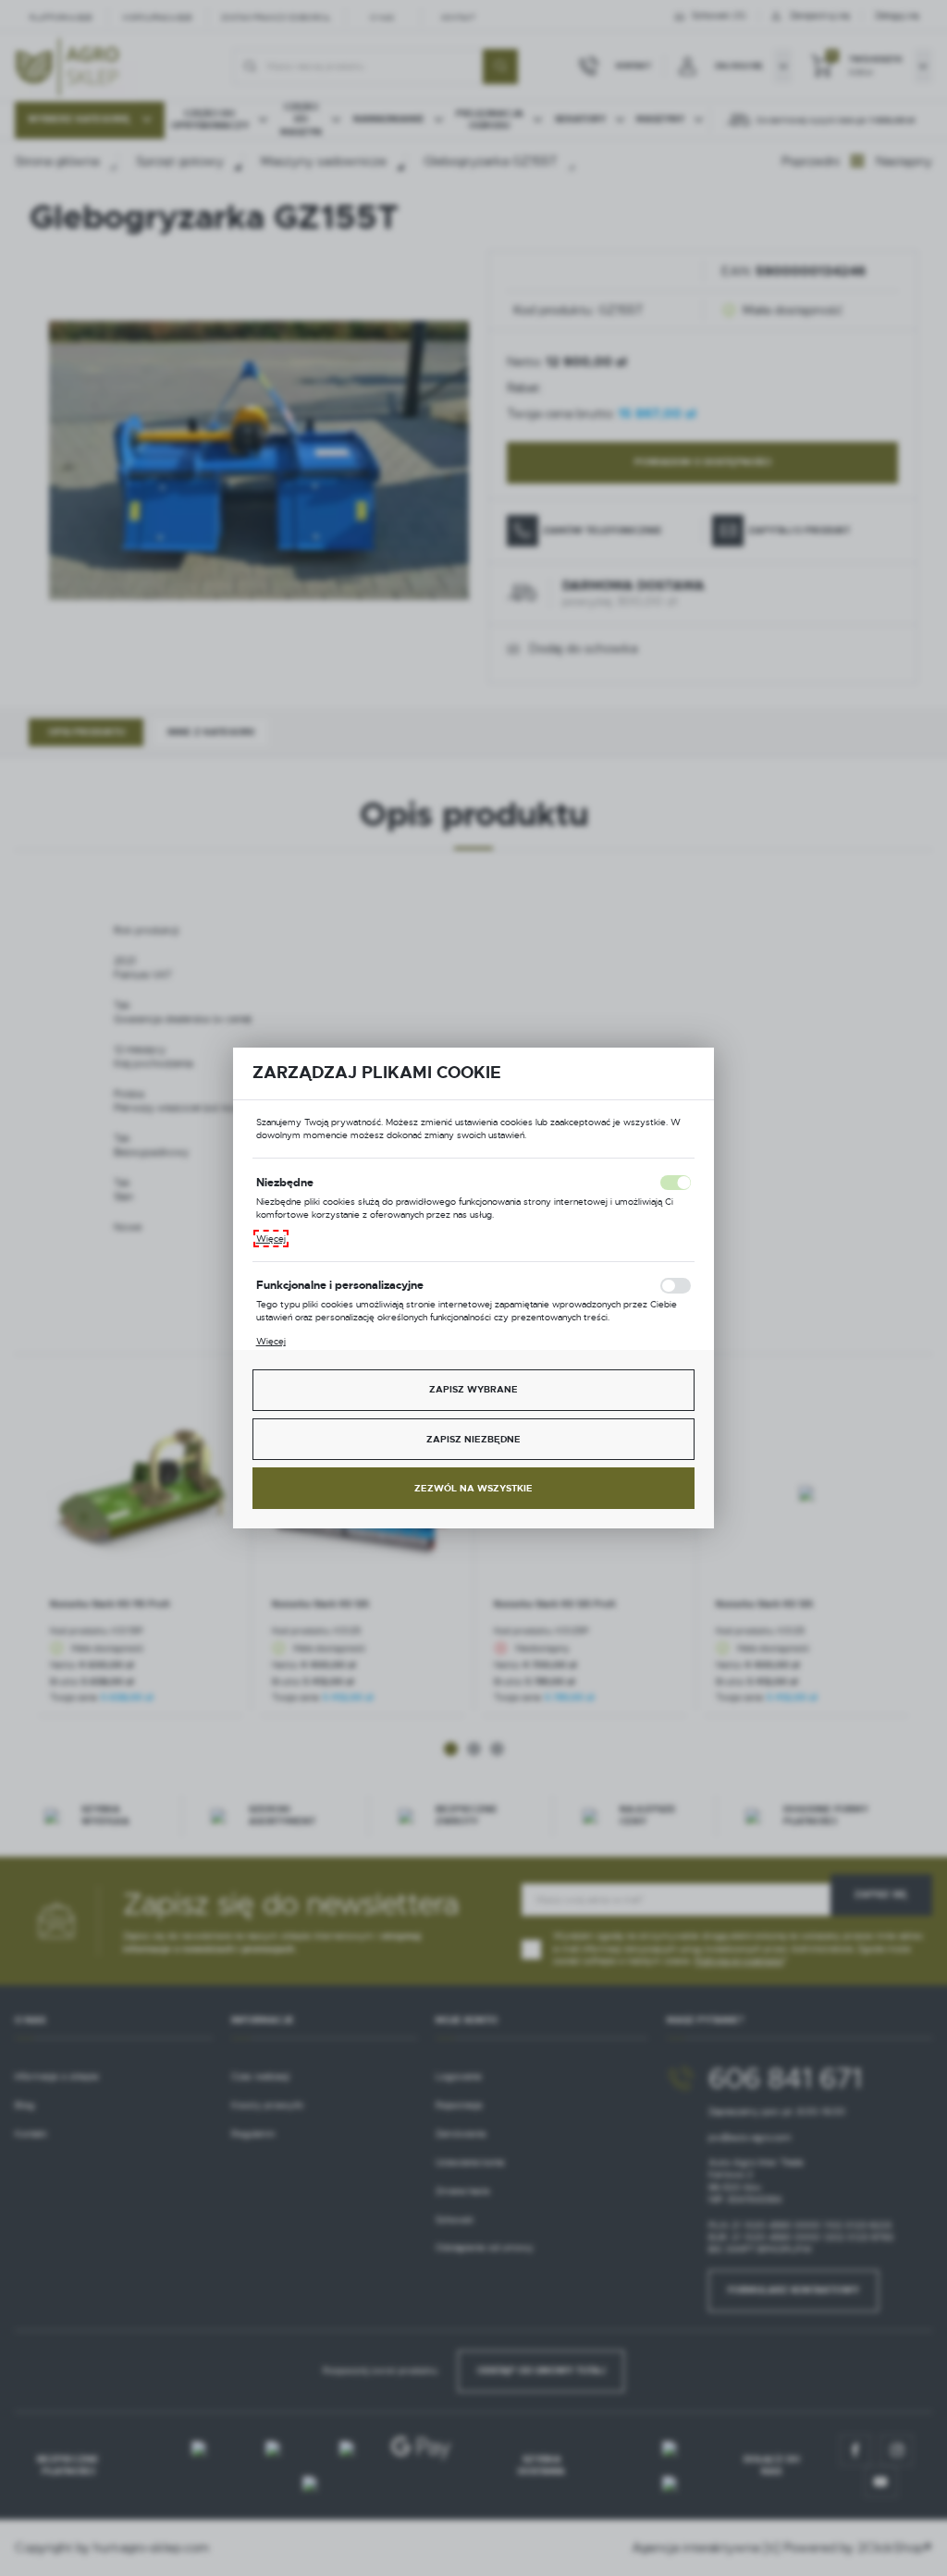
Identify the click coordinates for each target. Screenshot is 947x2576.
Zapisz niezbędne (473, 1439)
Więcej (271, 1239)
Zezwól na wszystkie (473, 1488)
